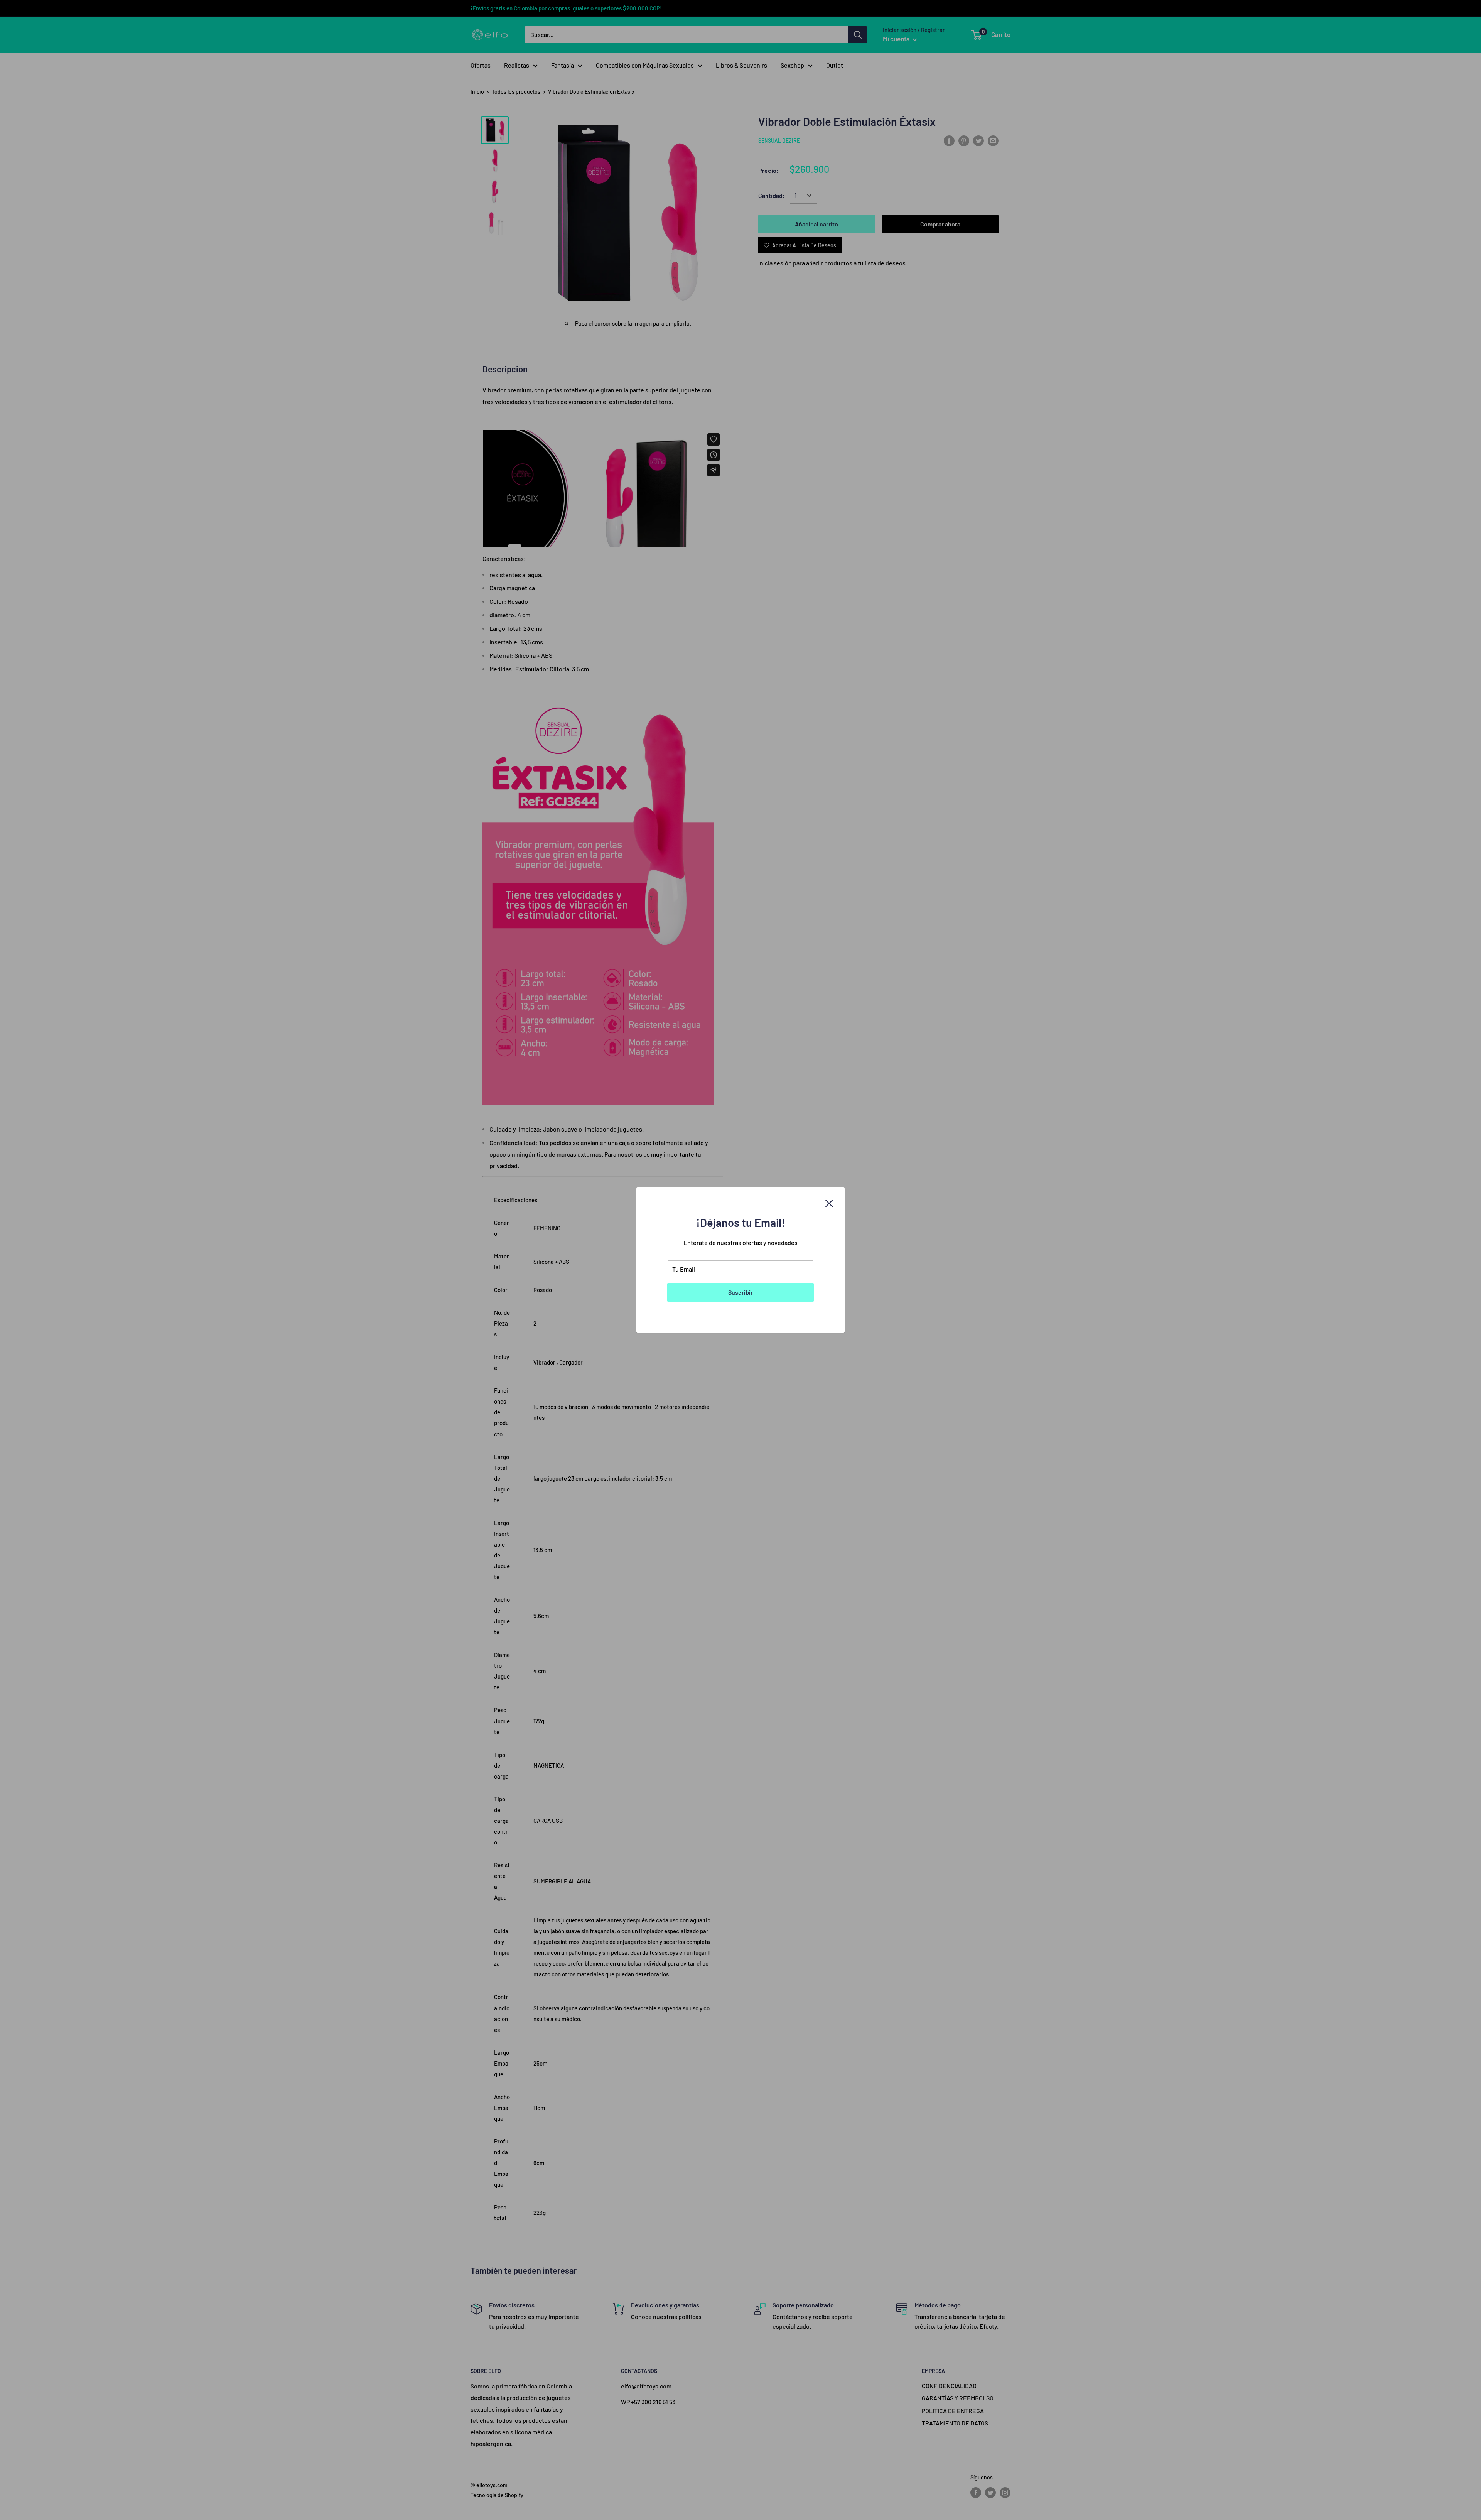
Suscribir (740, 1292)
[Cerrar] (829, 1203)
